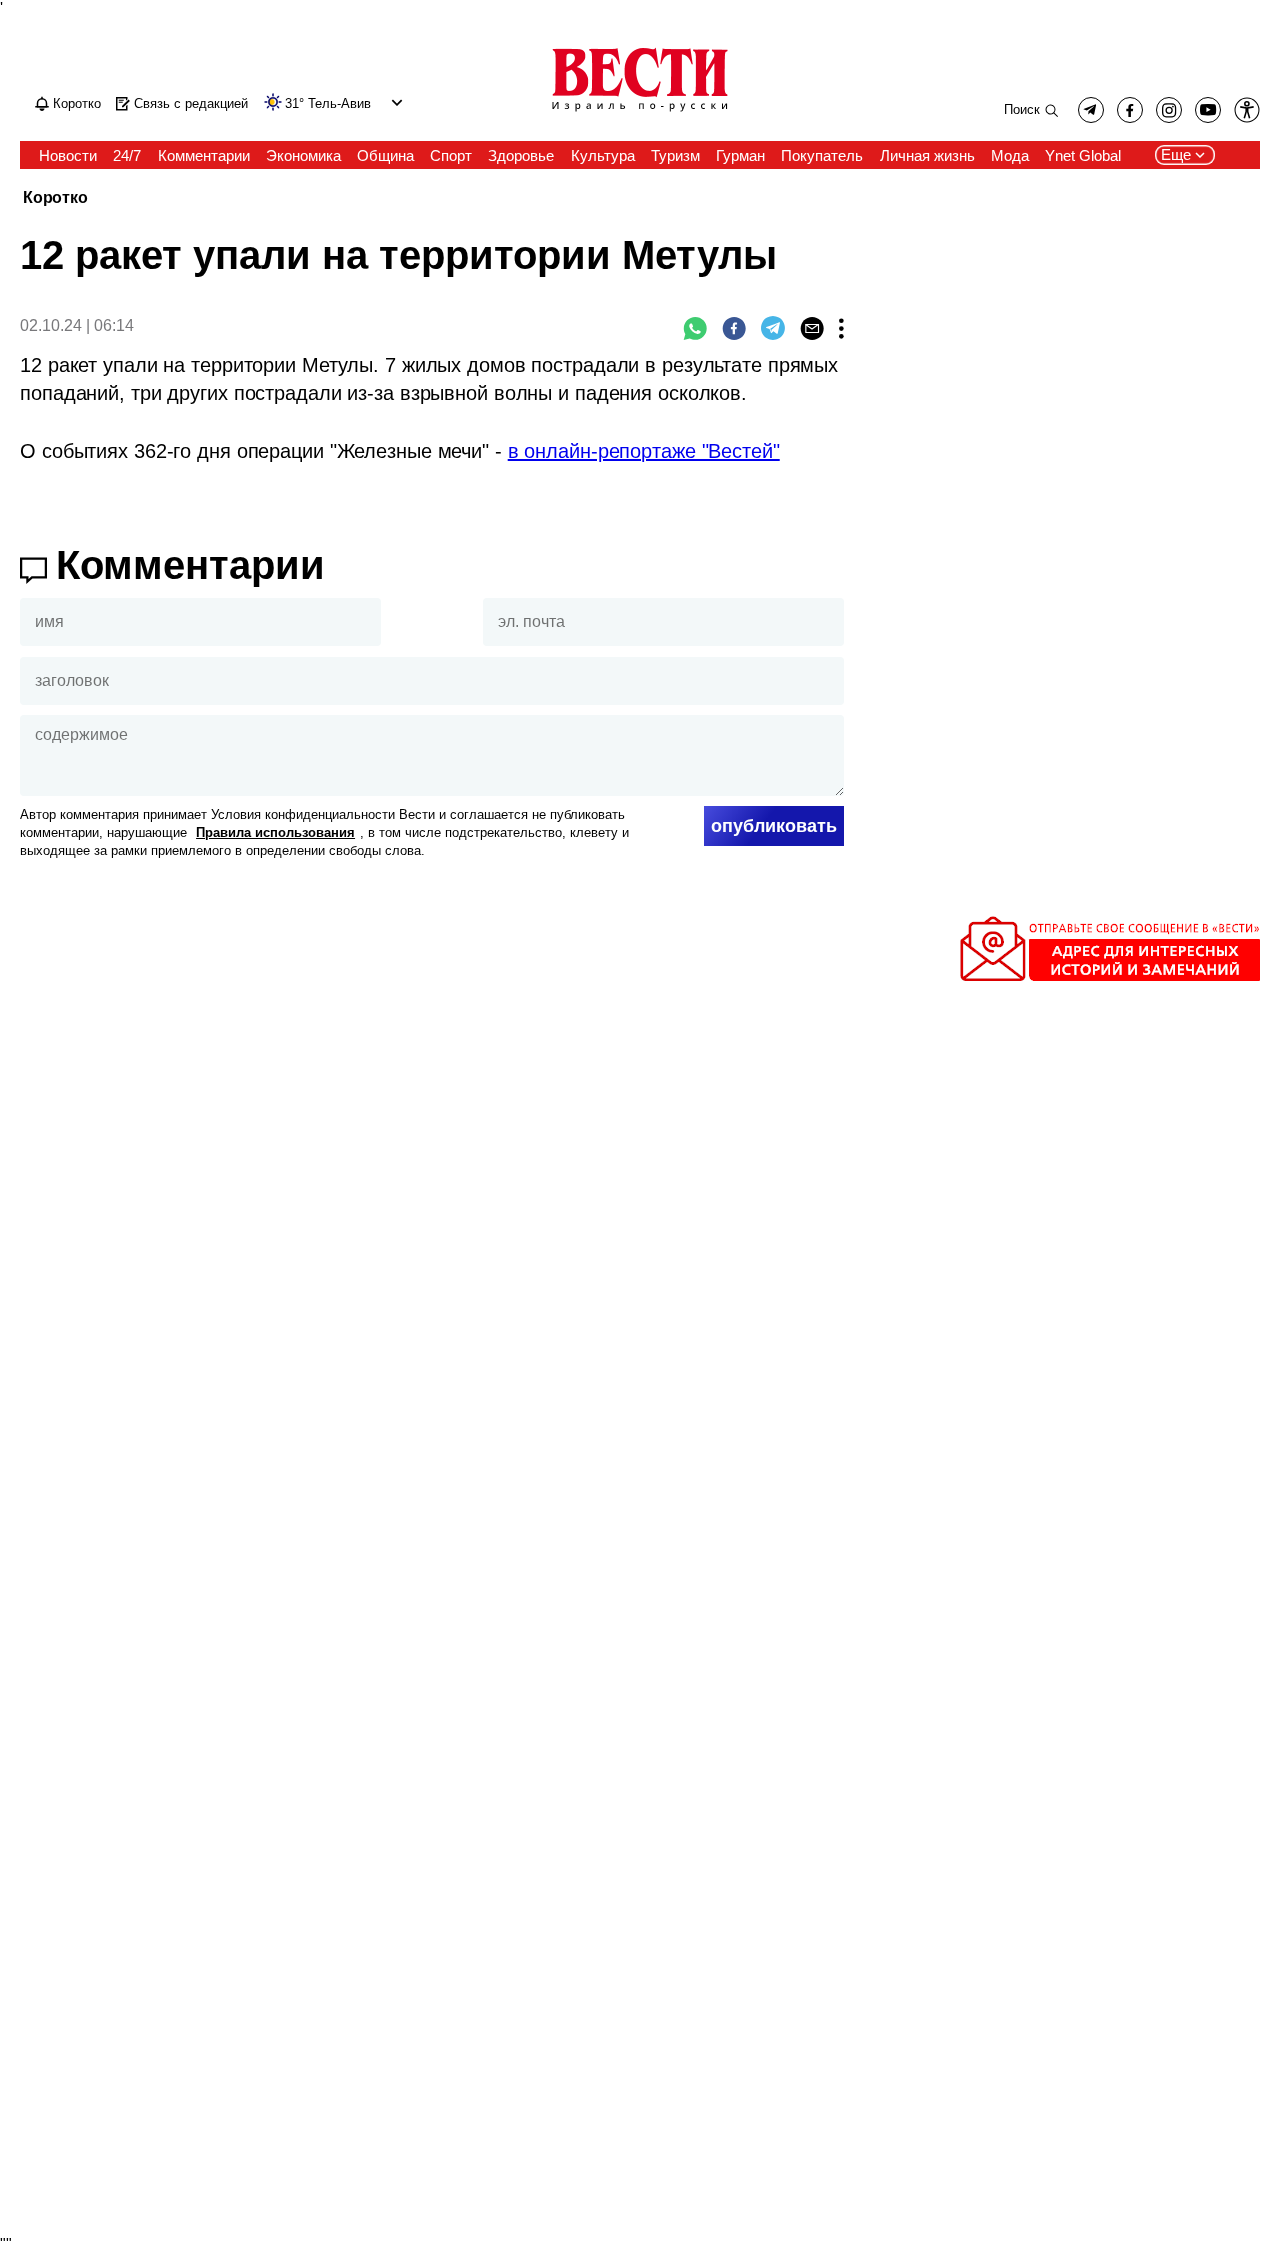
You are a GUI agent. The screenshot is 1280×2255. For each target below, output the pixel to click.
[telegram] (1091, 110)
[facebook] (1130, 110)
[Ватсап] (695, 328)
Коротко (55, 198)
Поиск (1022, 109)
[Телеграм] (773, 328)
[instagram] (1169, 110)
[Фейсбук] (734, 328)
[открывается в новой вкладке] (1208, 110)
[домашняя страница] (640, 113)
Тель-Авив (339, 104)
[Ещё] (841, 328)
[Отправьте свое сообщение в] (1110, 977)
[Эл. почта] (812, 328)
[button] (394, 102)
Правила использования (275, 832)
